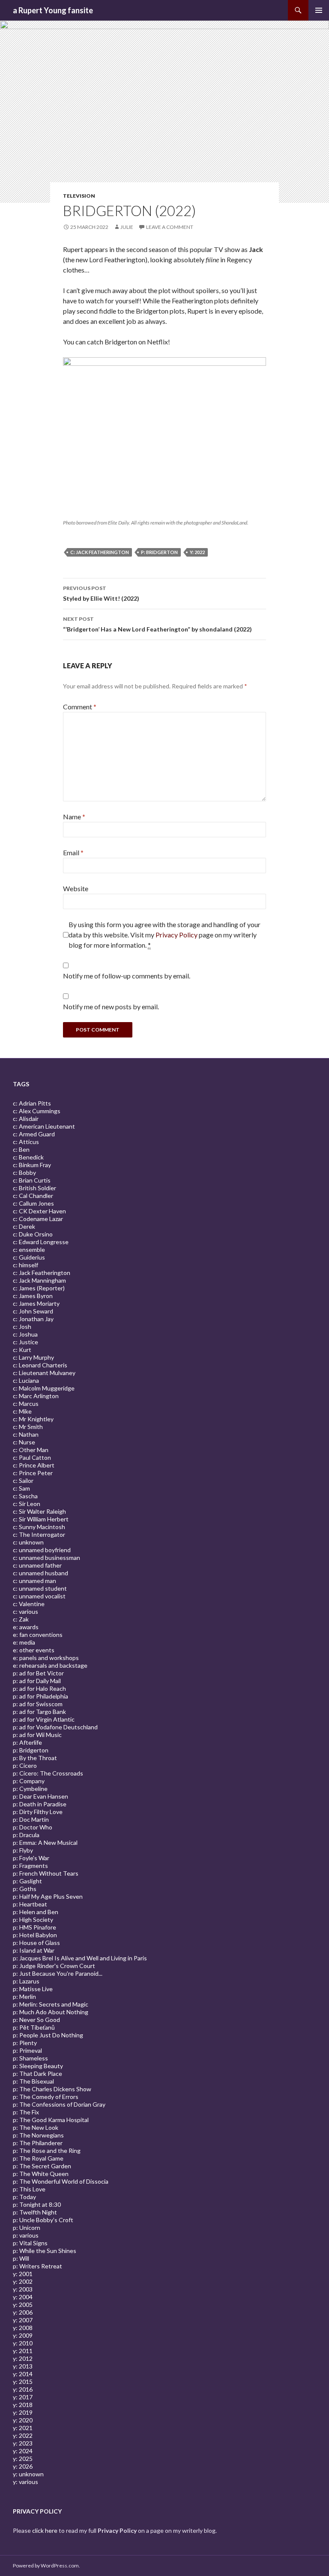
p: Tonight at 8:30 (37, 2204)
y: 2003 (23, 2289)
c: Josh (22, 1327)
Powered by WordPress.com (46, 2566)
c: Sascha (25, 1496)
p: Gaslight (27, 1881)
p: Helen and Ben (36, 1912)
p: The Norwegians (38, 2135)
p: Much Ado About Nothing (51, 2012)
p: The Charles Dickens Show (52, 2089)
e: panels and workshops (46, 1658)
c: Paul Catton (32, 1457)
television (79, 196)
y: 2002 (23, 2281)
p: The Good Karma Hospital (51, 2120)
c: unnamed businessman (46, 1558)
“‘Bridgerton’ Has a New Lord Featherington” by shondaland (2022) (157, 624)
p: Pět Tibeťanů (34, 2027)
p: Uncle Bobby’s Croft (43, 2220)
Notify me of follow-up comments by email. (127, 976)
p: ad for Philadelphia (40, 1696)
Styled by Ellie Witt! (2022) (101, 593)
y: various (25, 2482)
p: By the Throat (35, 1758)
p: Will (21, 2258)
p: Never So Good (36, 2020)
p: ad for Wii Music (37, 1735)
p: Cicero (25, 1765)
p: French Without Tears (46, 1873)
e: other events (34, 1650)
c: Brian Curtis (32, 1180)
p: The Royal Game (38, 2158)
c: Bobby (24, 1172)
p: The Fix (26, 2112)
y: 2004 (23, 2297)
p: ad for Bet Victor (38, 1673)
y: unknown (28, 2474)
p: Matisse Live (33, 1989)
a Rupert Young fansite (53, 10)
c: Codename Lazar (38, 1219)
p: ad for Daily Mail (37, 1681)
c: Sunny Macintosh (39, 1527)
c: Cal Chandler (33, 1196)
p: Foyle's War (31, 1858)
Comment (80, 707)
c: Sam (21, 1488)
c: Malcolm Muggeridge (44, 1388)
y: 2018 (23, 2405)
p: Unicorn (27, 2228)
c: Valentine (29, 1604)
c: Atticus (26, 1142)
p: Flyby (23, 1850)
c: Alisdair (26, 1119)
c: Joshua (25, 1334)
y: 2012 (23, 2358)
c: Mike (22, 1411)
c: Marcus (26, 1404)
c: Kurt (22, 1350)
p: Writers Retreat (37, 2266)
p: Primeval (27, 2050)
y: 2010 (23, 2343)
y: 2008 (23, 2328)
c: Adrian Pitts (32, 1103)
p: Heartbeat (30, 1904)
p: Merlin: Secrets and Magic (51, 2004)
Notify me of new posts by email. (111, 1006)
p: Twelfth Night (35, 2212)
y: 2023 (23, 2443)
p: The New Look (36, 2127)
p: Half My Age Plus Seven (48, 1896)
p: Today (24, 2197)
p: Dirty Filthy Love (38, 1812)
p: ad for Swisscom (38, 1704)
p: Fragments (30, 1866)
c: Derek (24, 1226)
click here (45, 2530)
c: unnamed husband (40, 1573)
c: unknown (28, 1542)
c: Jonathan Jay (33, 1319)
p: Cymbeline (30, 1789)
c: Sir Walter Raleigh (39, 1511)
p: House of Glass (36, 1943)
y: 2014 (23, 2374)
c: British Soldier (34, 1188)
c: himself (25, 1265)
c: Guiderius (29, 1257)
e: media (24, 1642)
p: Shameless (30, 2058)
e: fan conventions (38, 1635)
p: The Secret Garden (42, 2166)
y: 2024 (23, 2451)
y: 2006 (23, 2312)
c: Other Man (31, 1450)
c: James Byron (33, 1296)
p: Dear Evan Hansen (40, 1796)
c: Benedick (28, 1157)
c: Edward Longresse (41, 1242)
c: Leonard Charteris (40, 1365)
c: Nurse (24, 1442)
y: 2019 (23, 2412)
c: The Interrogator (39, 1534)
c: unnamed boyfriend (42, 1550)
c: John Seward (33, 1311)
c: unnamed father (37, 1565)
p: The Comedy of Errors (46, 2097)
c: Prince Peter (33, 1473)
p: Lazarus (26, 1981)
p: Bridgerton (159, 552)
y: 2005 (23, 2305)
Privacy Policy (176, 935)
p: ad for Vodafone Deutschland (55, 1727)
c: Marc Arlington (36, 1396)
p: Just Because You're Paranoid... (58, 1973)
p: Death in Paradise (40, 1804)
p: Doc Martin (31, 1819)
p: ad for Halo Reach (39, 1688)
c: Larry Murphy (33, 1357)
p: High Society (33, 1919)
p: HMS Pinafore (34, 1927)
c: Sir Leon (27, 1504)
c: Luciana (26, 1380)
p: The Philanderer (38, 2143)
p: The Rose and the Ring (47, 2151)
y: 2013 (23, 2366)
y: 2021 (23, 2428)
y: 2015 (23, 2382)
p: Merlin (24, 1996)
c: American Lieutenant (44, 1126)
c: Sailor (23, 1481)
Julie (127, 227)
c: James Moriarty (36, 1303)
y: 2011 (23, 2351)
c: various (25, 1611)
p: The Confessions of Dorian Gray (59, 2104)
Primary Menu (319, 10)
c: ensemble (29, 1249)
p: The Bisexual (33, 2081)
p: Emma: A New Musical (45, 1842)
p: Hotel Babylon (35, 1935)
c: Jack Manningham (39, 1280)
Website (76, 888)
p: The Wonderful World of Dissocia (61, 2181)
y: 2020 (23, 2420)
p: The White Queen (41, 2174)
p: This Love (29, 2189)
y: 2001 (23, 2274)
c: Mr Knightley (33, 1419)
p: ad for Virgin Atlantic (44, 1719)
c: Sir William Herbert (41, 1519)
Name (74, 817)
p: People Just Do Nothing (48, 2035)
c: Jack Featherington (100, 552)
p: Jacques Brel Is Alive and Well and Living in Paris (80, 1958)
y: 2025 (23, 2459)
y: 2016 (23, 2389)
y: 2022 (197, 552)
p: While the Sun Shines (45, 2251)
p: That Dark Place (37, 2074)
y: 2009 (23, 2335)
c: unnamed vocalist (39, 1596)
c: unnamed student (40, 1588)
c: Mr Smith (28, 1427)
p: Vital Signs (30, 2243)
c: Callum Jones (33, 1203)
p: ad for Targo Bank (39, 1712)
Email (73, 852)
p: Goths (25, 1889)
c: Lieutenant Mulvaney (44, 1373)
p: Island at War (34, 1950)
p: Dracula (26, 1835)
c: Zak (21, 1619)
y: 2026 (23, 2466)
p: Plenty (25, 2043)
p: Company (29, 1781)
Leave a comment (170, 227)
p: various (26, 2235)
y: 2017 (23, 2397)
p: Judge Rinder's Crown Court (54, 1966)
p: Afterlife (27, 1742)
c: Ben (21, 1149)
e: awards (26, 1627)
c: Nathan (26, 1434)
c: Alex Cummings (37, 1111)
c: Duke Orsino (33, 1234)
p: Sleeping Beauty (38, 2066)
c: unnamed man (34, 1581)
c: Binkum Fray (32, 1165)
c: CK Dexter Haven (39, 1211)
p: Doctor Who (33, 1827)
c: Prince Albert (34, 1465)
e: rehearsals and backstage (50, 1665)
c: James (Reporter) (39, 1288)
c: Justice (25, 1342)
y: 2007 (23, 2320)
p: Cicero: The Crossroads (48, 1773)
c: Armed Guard (34, 1134)
